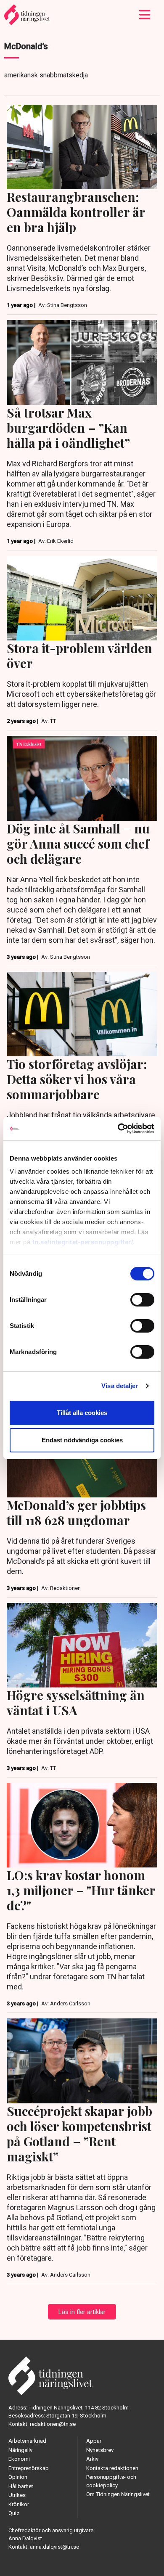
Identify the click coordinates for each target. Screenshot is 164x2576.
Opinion (18, 2477)
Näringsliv (20, 2450)
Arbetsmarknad (27, 2441)
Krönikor (19, 2504)
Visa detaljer (120, 1386)
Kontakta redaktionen (112, 2468)
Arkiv (92, 2459)
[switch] (142, 1300)
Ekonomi (19, 2459)
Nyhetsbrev (100, 2450)
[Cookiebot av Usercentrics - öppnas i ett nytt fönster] (118, 1129)
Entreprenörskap (29, 2468)
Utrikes (17, 2495)
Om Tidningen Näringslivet (118, 2494)
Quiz (14, 2513)
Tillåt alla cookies (82, 1413)
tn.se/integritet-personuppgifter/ (83, 1242)
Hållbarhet (21, 2486)
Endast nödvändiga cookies (82, 1440)
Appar (94, 2441)
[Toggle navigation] (145, 15)
